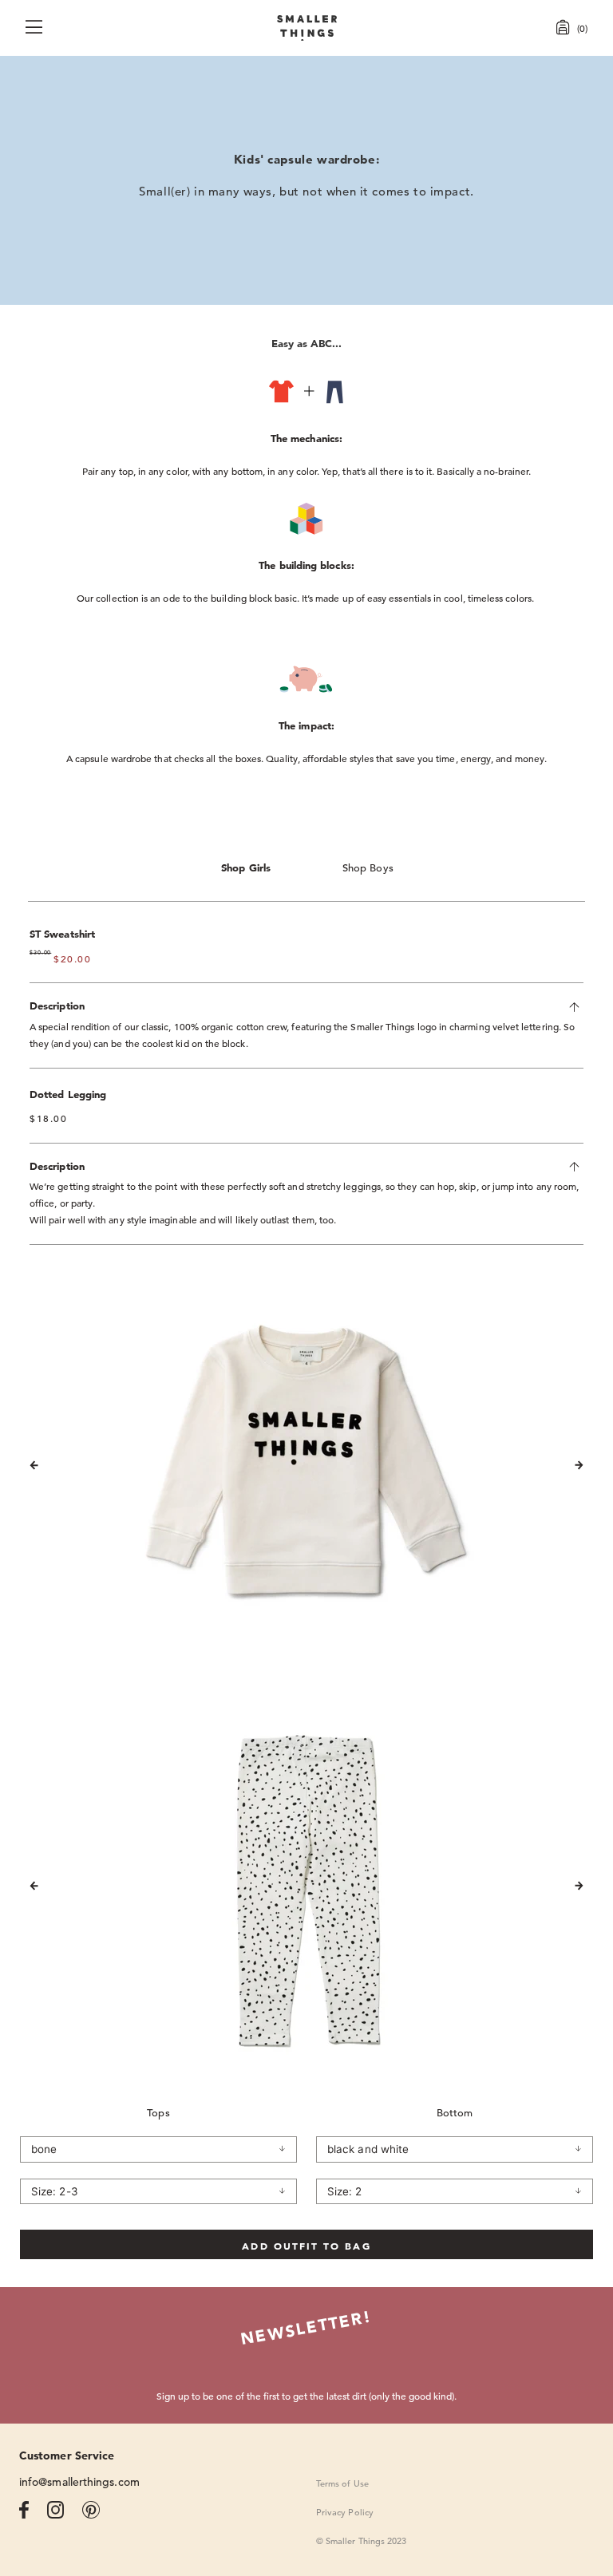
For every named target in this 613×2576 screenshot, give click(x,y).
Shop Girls (246, 868)
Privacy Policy (345, 2512)
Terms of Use (342, 2483)
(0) (582, 28)
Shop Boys (368, 868)
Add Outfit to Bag (306, 2246)
